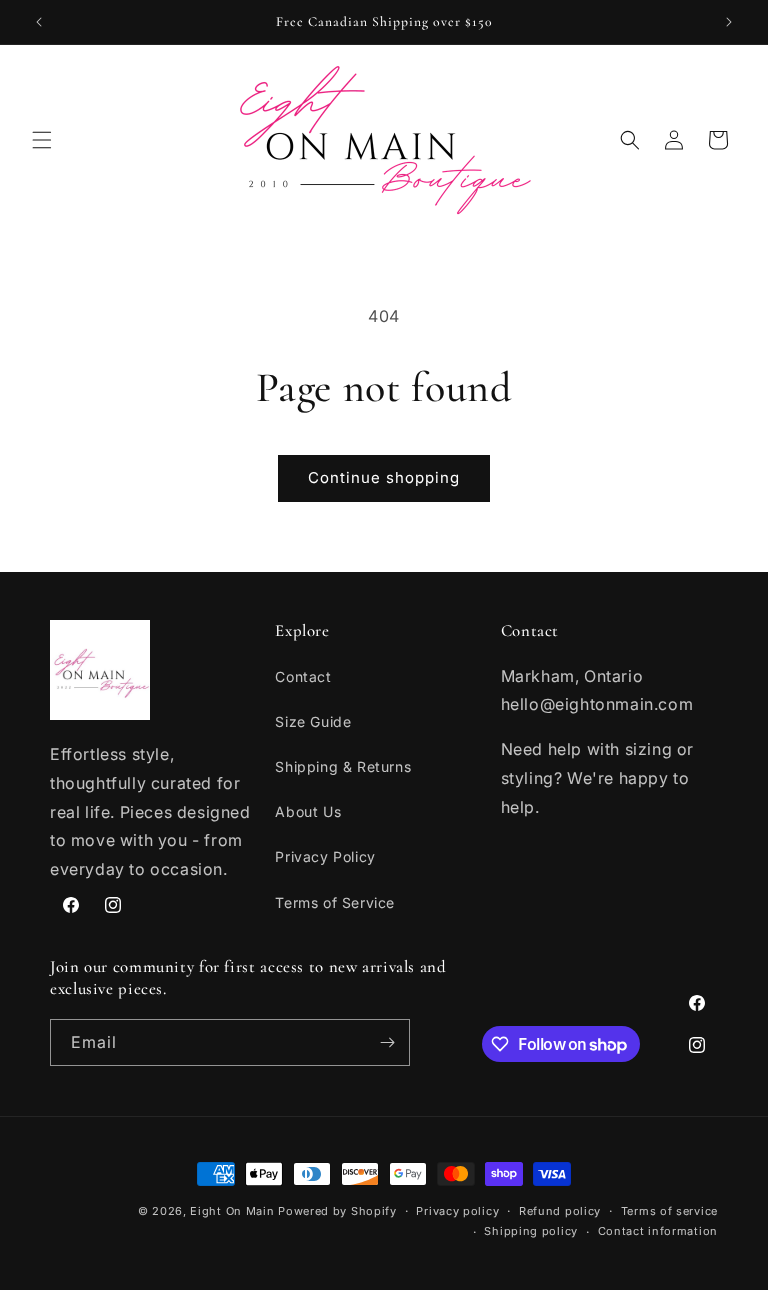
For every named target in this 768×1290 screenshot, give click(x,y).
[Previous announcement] (39, 22)
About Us (308, 811)
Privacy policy (457, 1211)
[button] (42, 140)
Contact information (658, 1231)
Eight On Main (232, 1211)
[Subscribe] (387, 1042)
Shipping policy (531, 1231)
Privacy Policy (325, 856)
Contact (303, 676)
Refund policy (560, 1211)
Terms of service (669, 1211)
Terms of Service (335, 902)
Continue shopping (384, 477)
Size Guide (313, 721)
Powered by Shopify (337, 1211)
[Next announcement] (729, 22)
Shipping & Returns (343, 766)
